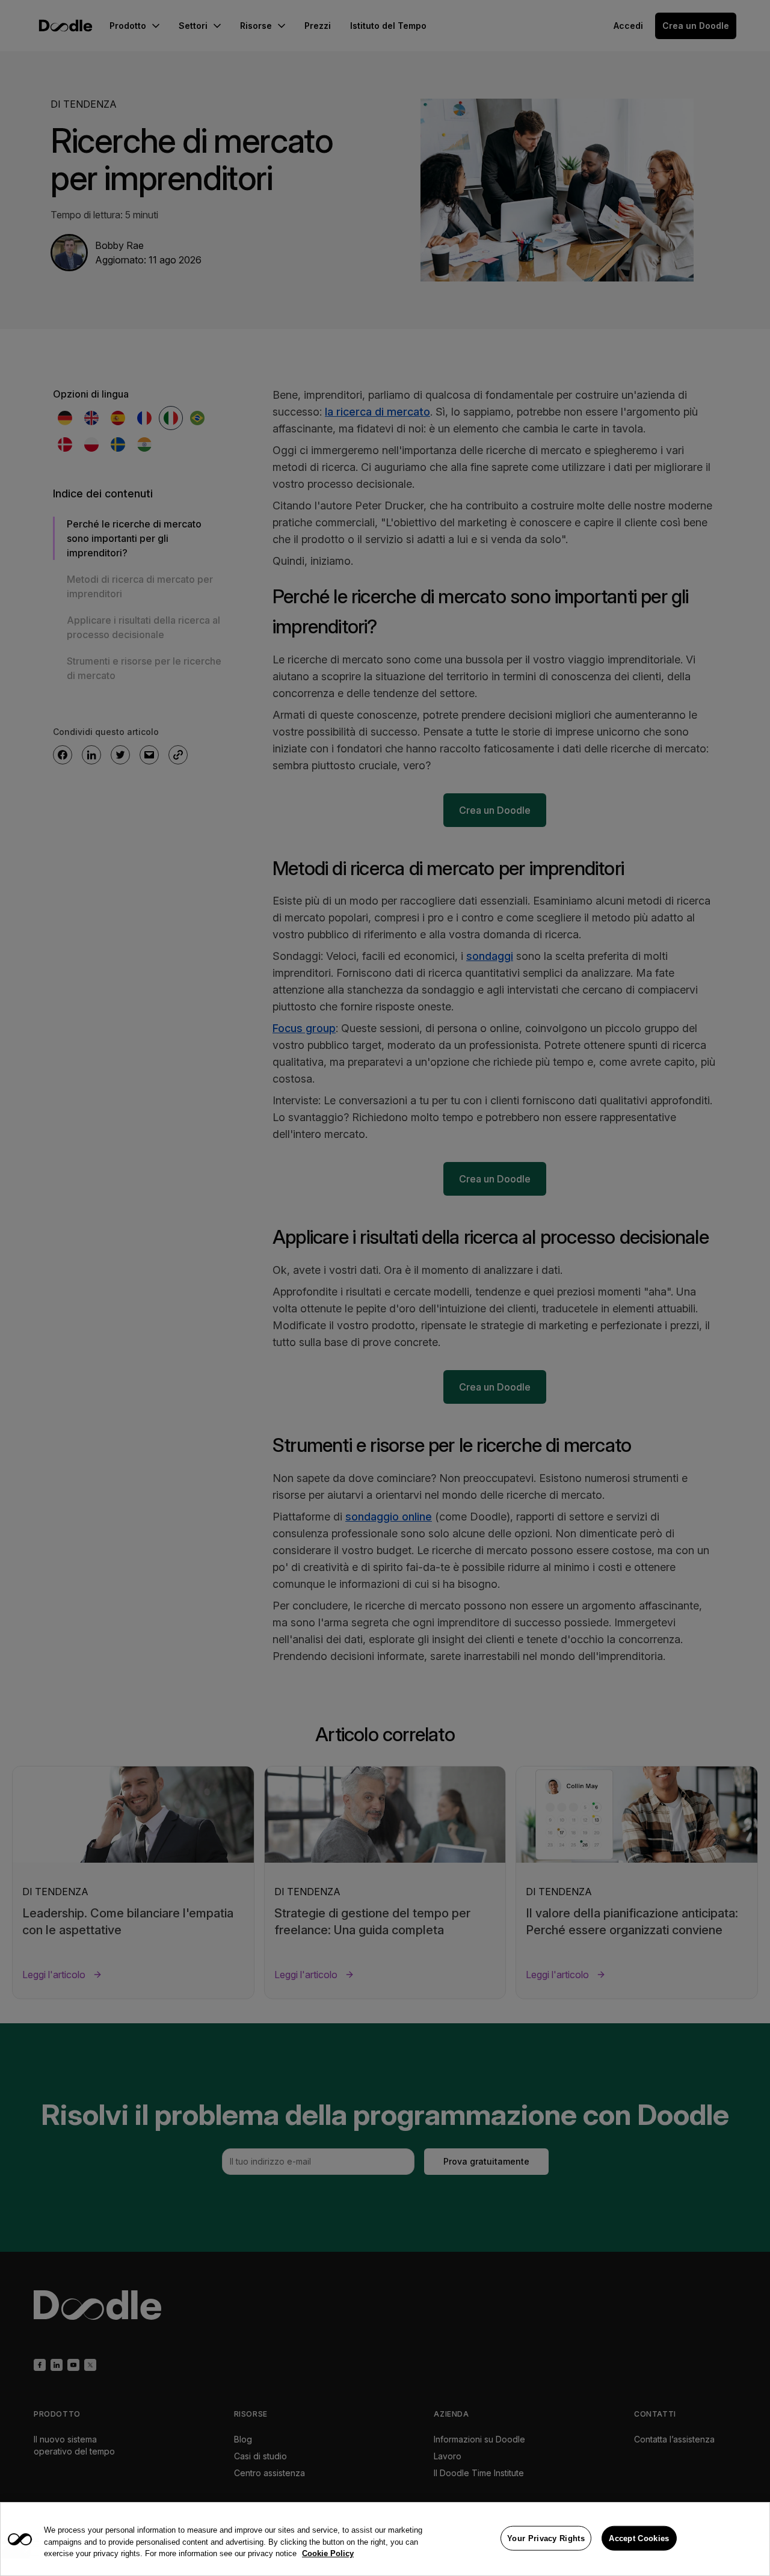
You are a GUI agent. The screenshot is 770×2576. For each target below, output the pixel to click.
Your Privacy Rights (546, 2538)
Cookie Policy (328, 2553)
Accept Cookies (639, 2538)
